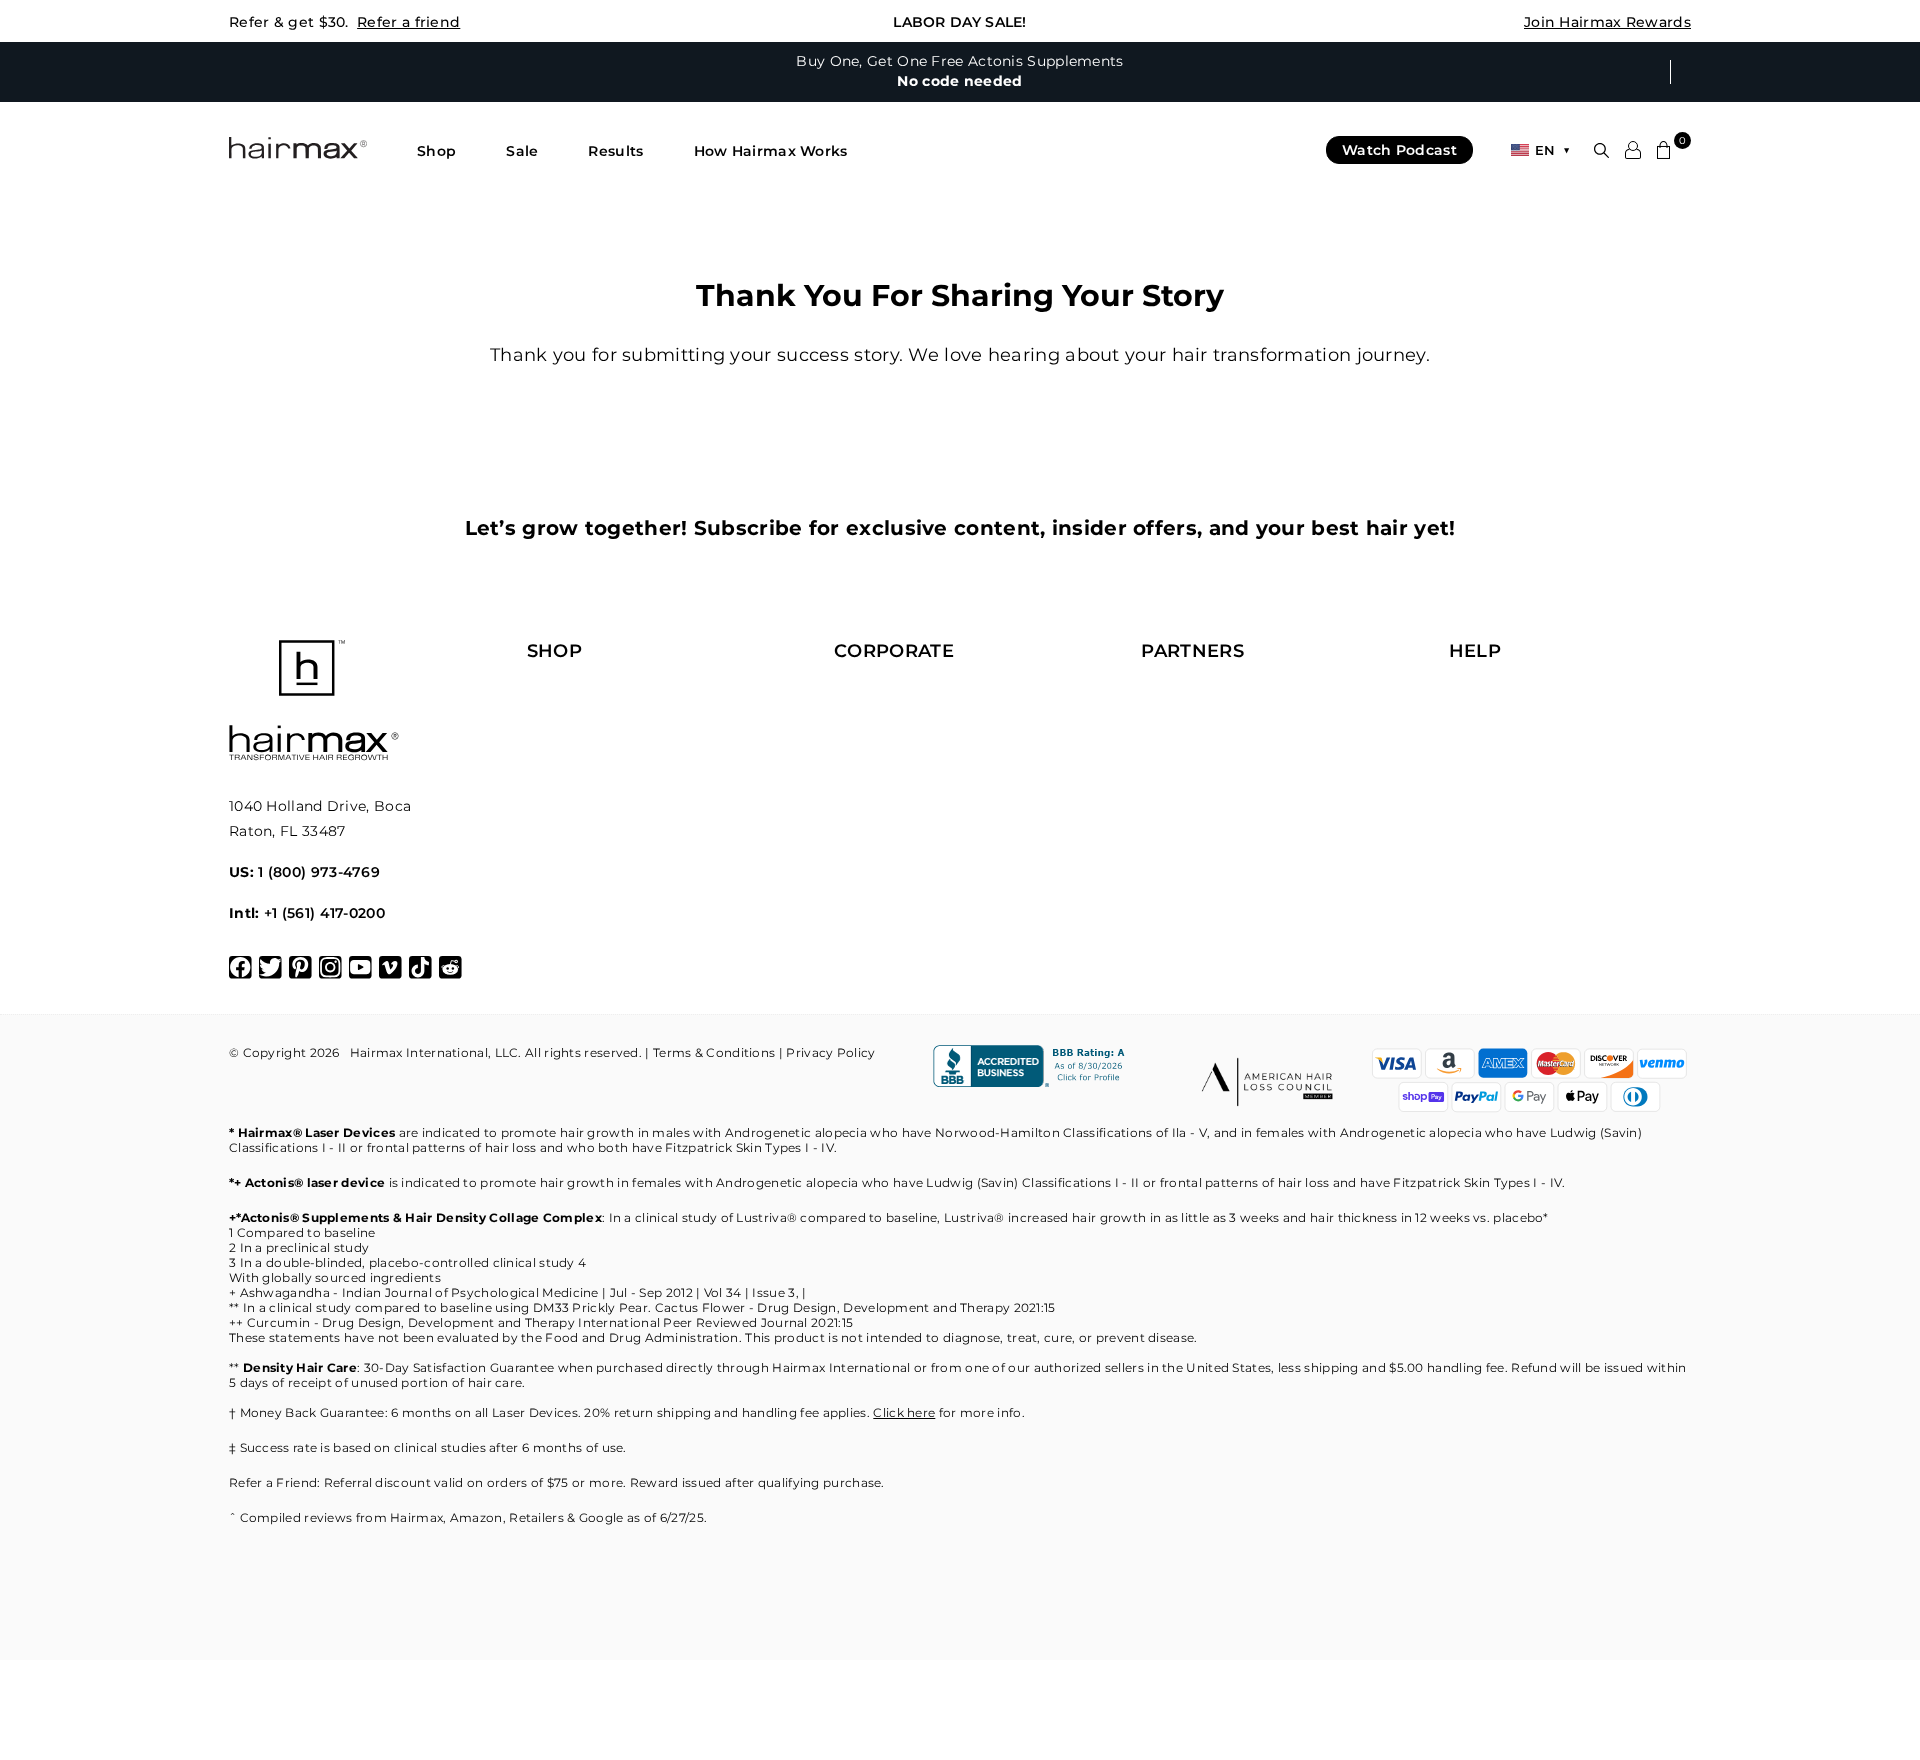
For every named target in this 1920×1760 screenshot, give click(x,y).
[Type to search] (1601, 150)
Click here (904, 1412)
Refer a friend (408, 22)
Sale (522, 151)
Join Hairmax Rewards (1607, 22)
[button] (436, 151)
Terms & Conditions (714, 1052)
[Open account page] (1633, 150)
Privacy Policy (830, 1052)
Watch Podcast (1399, 150)
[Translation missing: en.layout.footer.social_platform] (240, 967)
